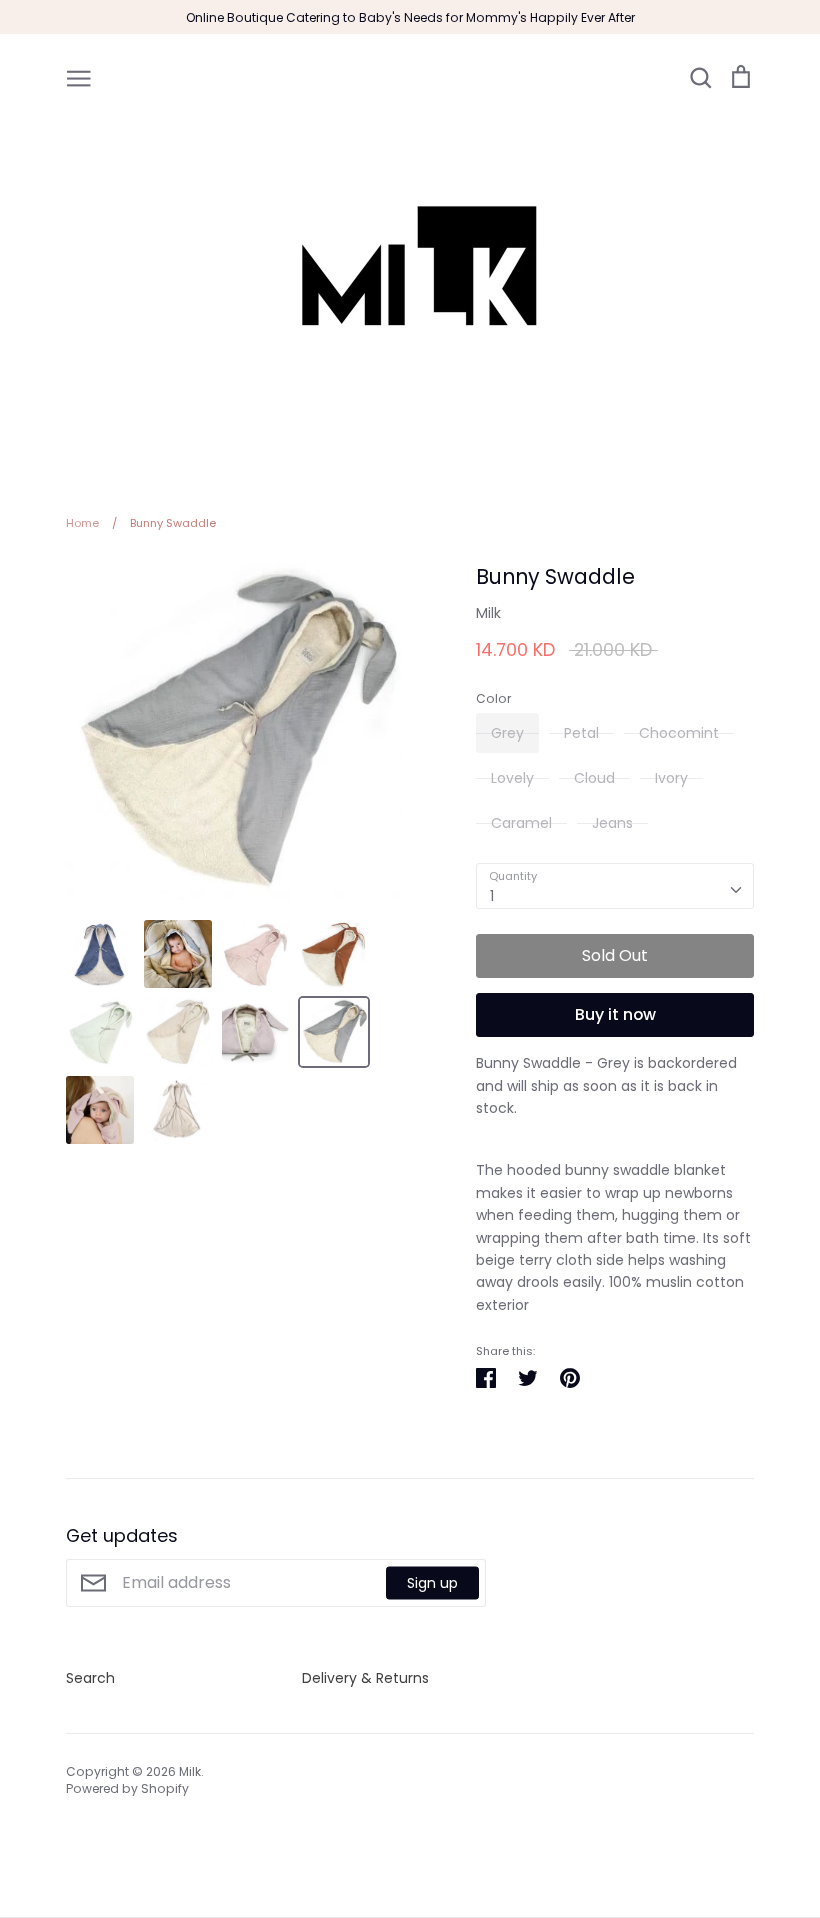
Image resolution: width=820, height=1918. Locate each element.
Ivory (671, 778)
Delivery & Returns (365, 1678)
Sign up (432, 1582)
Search (90, 1678)
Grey (507, 733)
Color (493, 699)
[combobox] (615, 886)
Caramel (521, 823)
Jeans (612, 823)
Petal (581, 733)
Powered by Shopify (127, 1788)
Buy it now (615, 1014)
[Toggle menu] (79, 77)
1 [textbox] (492, 896)
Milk (488, 613)
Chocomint (679, 733)
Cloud (594, 778)
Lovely (512, 778)
